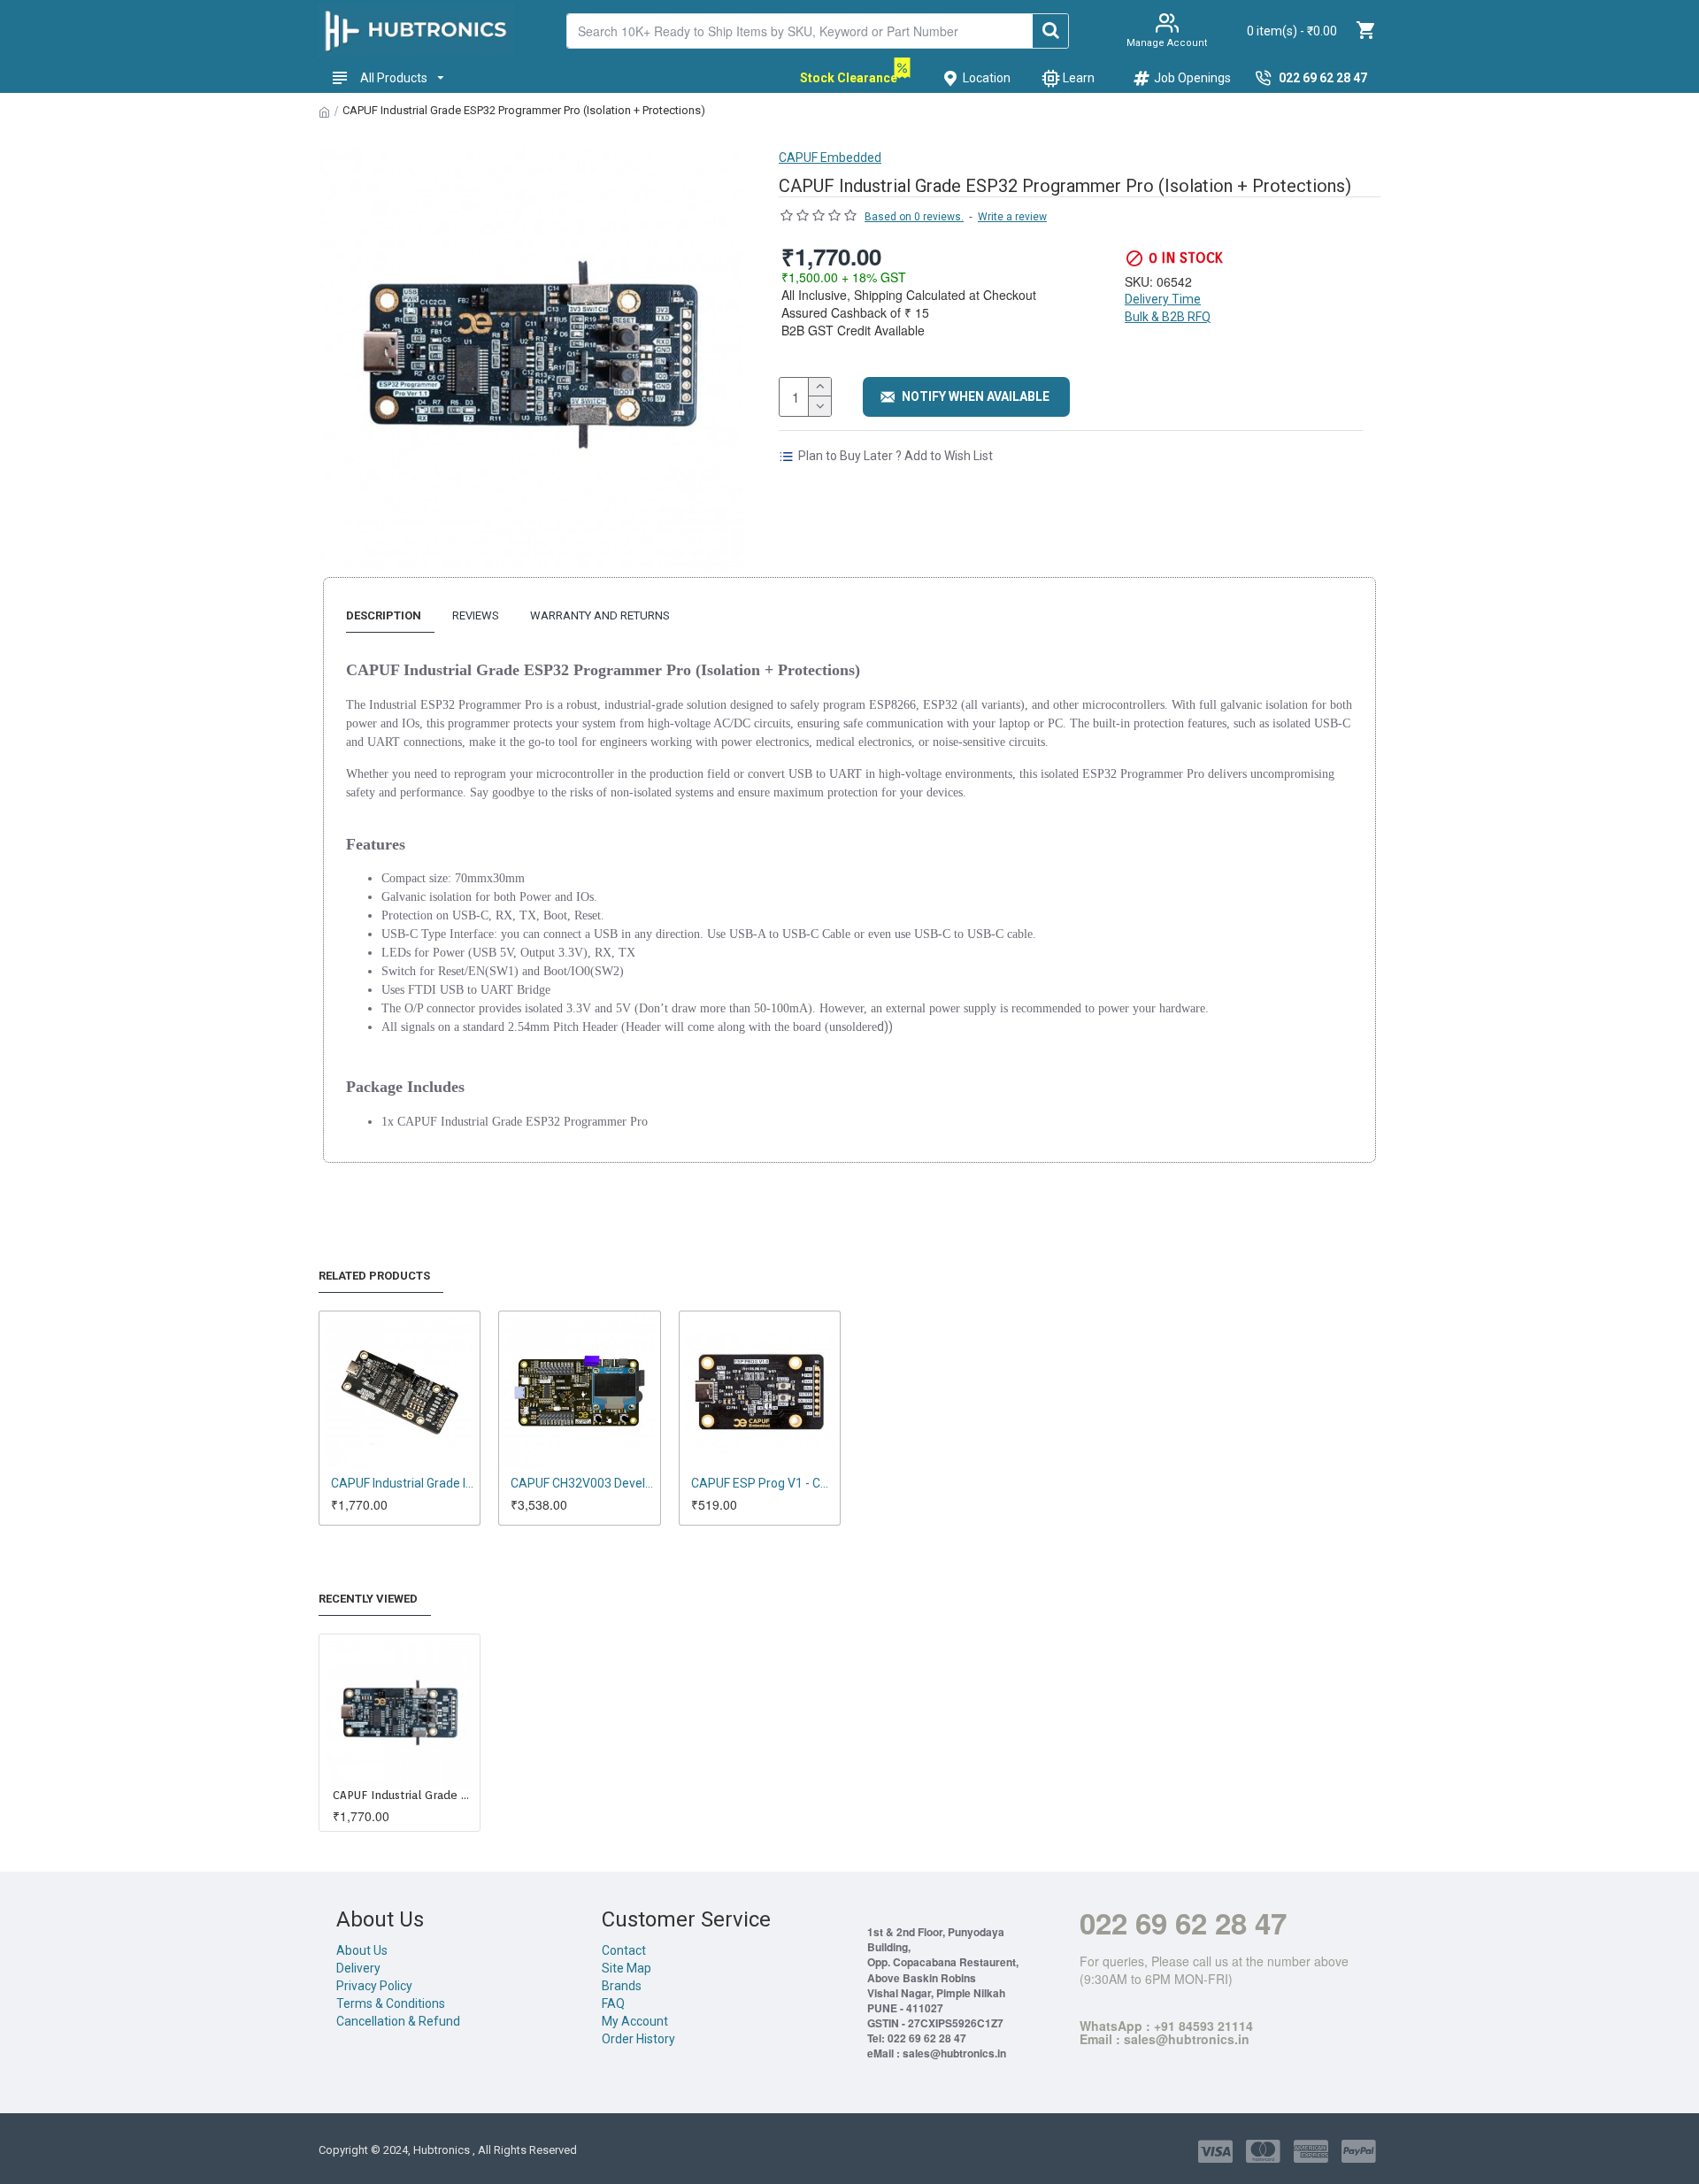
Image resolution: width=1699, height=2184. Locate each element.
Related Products (374, 1276)
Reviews (476, 615)
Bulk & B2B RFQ (1168, 317)
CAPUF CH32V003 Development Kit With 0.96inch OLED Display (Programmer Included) (583, 1483)
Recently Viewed (368, 1599)
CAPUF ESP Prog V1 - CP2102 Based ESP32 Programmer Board (763, 1483)
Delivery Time (1163, 299)
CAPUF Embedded (830, 158)
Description (384, 615)
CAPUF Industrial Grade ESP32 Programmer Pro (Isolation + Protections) (403, 1795)
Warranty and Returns (600, 615)
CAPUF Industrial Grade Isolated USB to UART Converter (403, 1483)
